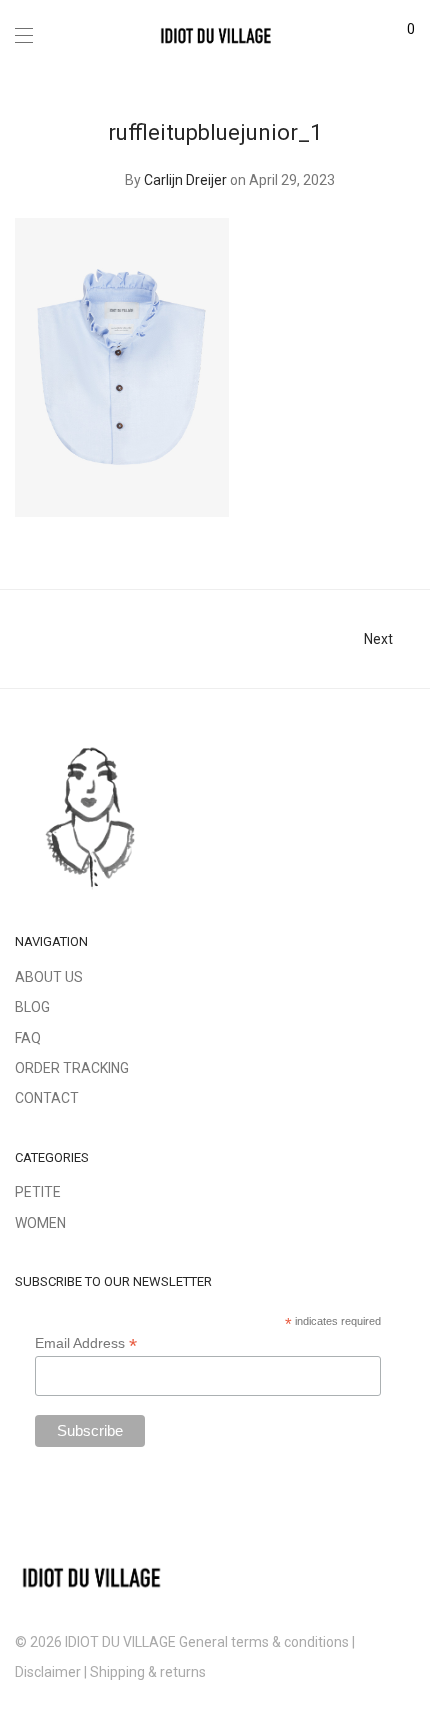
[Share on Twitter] (379, 531)
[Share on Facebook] (350, 531)
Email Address (86, 1343)
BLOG (32, 1007)
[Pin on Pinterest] (408, 531)
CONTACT (47, 1098)
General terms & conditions (264, 1642)
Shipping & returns (149, 1672)
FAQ (28, 1038)
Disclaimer (48, 1672)
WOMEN (40, 1223)
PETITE (38, 1192)
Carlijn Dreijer (185, 180)
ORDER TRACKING (72, 1068)
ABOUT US (49, 977)
